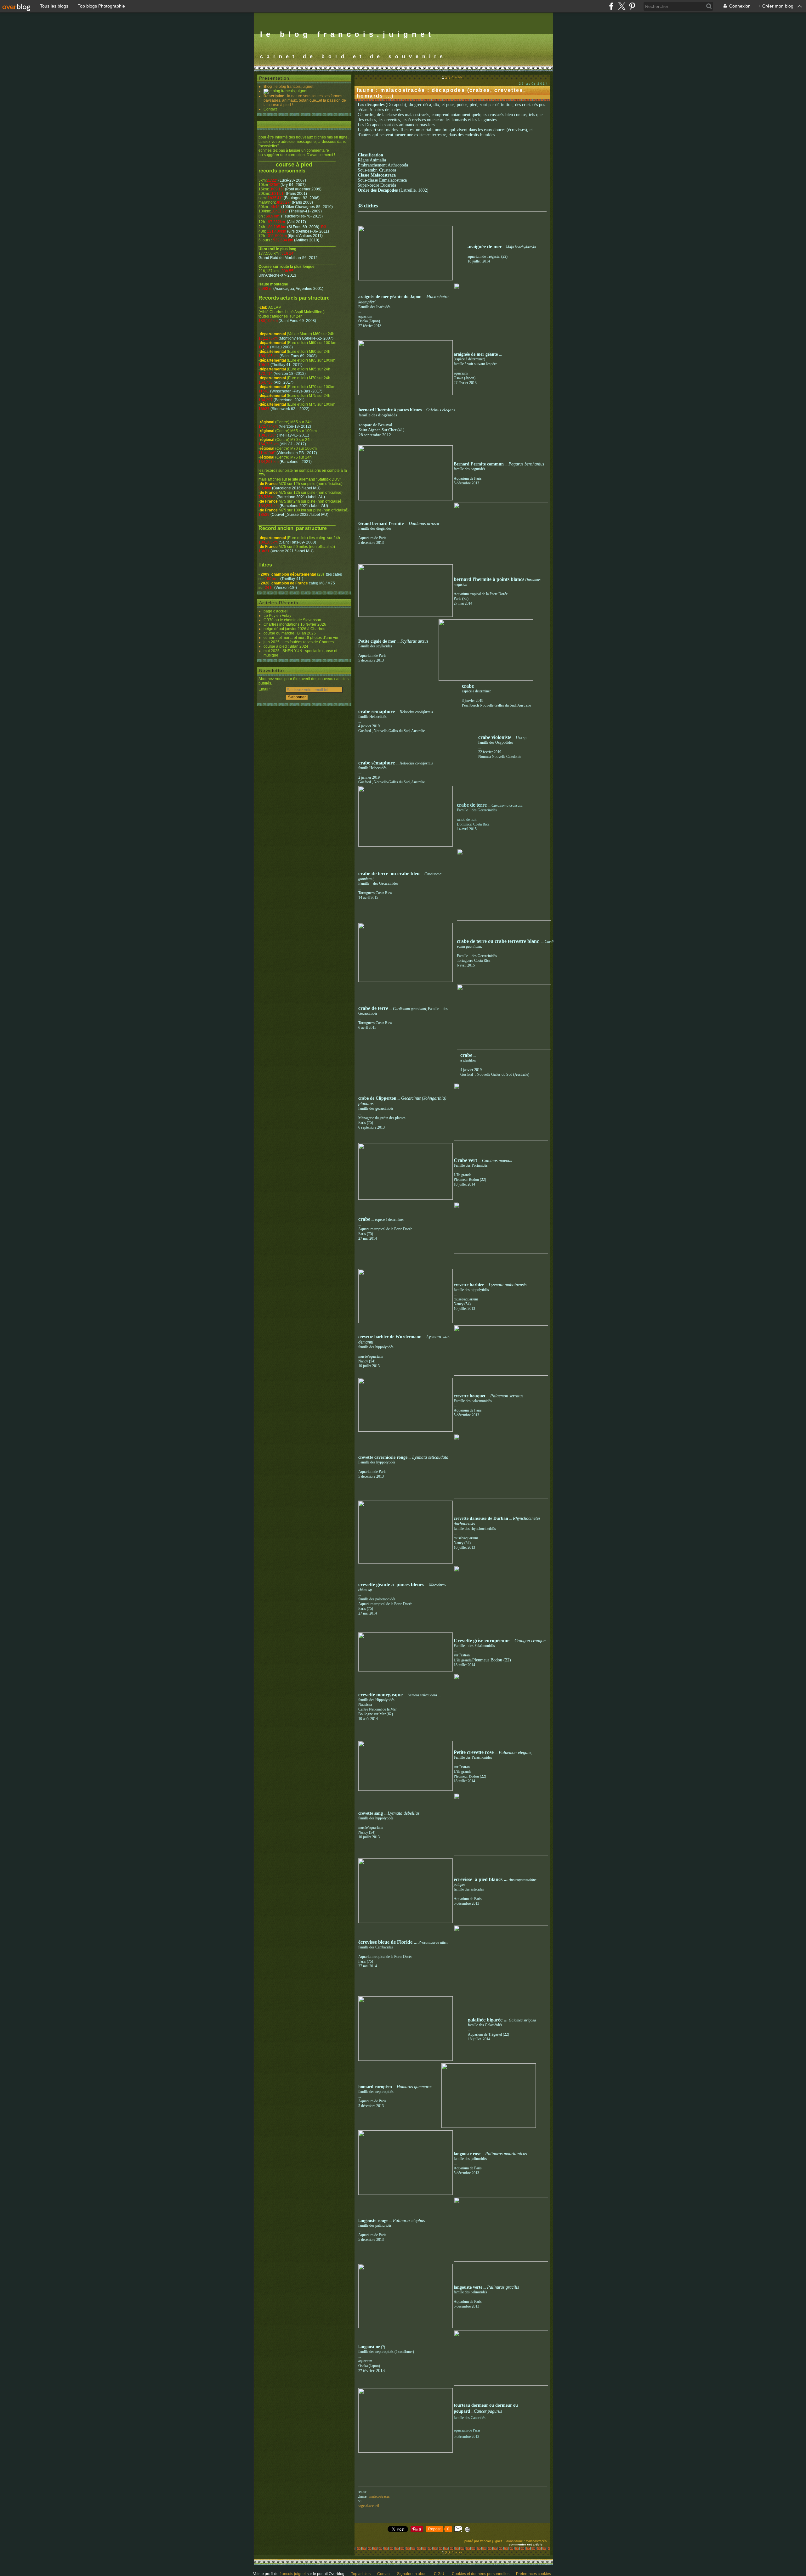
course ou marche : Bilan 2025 (290, 633)
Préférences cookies (534, 2574)
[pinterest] (632, 6)
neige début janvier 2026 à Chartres (294, 629)
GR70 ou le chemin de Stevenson (292, 620)
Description (274, 96)
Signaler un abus (412, 2574)
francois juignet (293, 2574)
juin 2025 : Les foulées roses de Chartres (299, 642)
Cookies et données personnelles (481, 2574)
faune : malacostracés (531, 2541)
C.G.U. (440, 2574)
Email (263, 689)
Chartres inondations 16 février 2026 (295, 624)
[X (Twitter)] (622, 6)
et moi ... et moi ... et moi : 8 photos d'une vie (301, 638)
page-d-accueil (368, 2506)
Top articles (361, 2574)
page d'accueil (276, 611)
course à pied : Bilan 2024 (286, 646)
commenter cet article (526, 2544)
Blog (268, 87)
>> (460, 77)
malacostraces (380, 2496)
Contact (270, 109)
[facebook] (611, 6)
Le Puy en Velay (277, 616)
